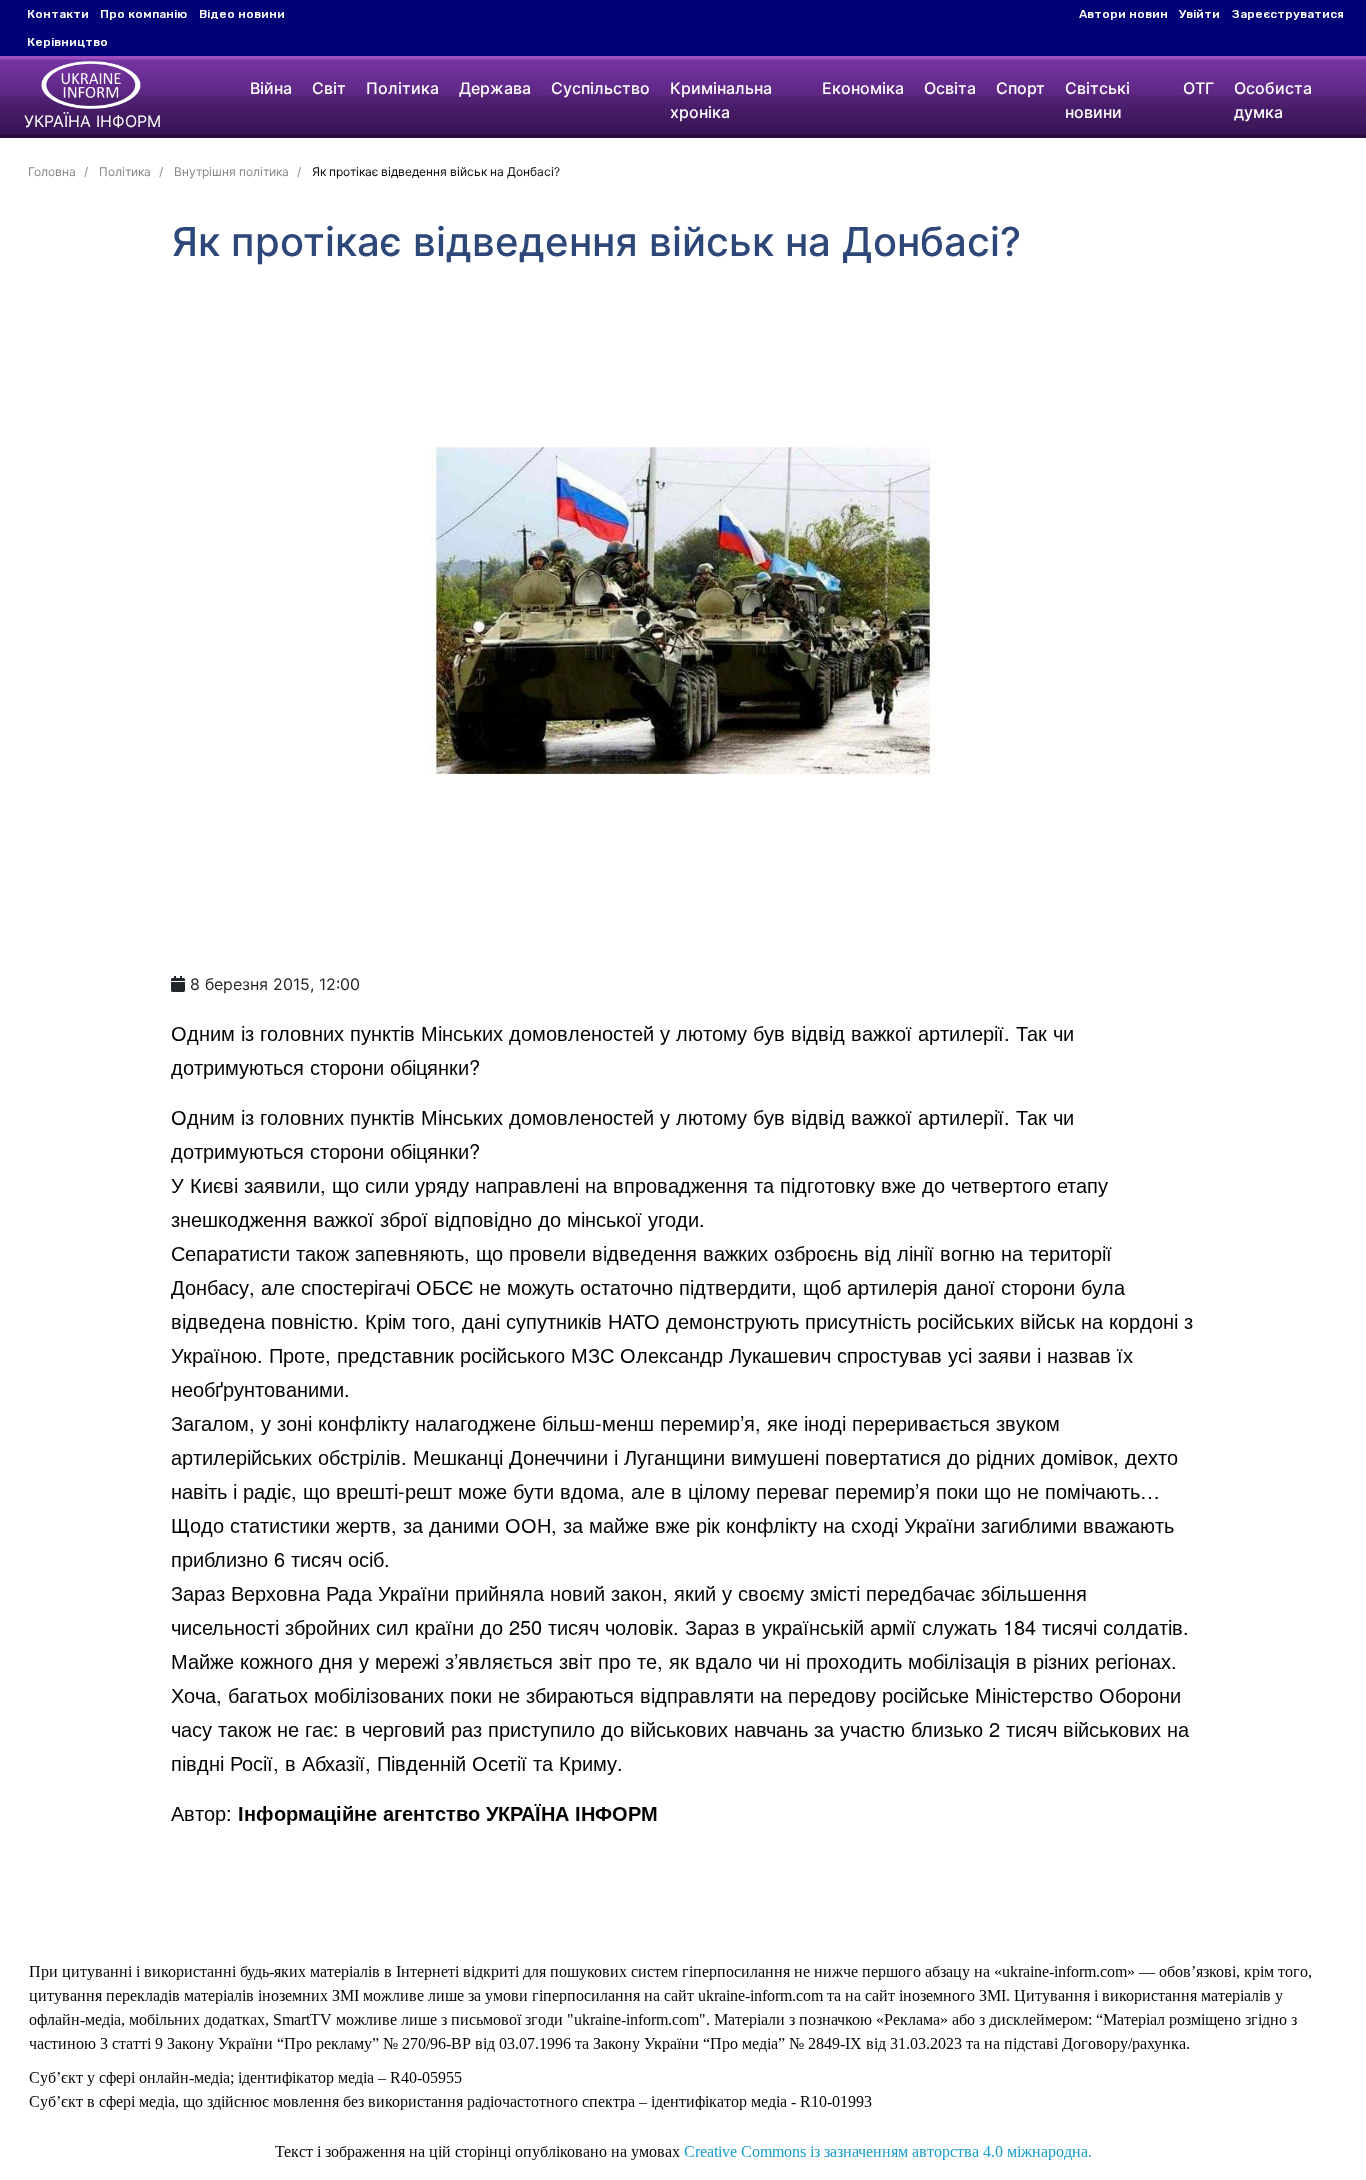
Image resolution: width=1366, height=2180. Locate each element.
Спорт (1020, 88)
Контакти (58, 14)
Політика (402, 88)
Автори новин (1123, 14)
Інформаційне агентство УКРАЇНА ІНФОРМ (448, 1812)
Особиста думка (1273, 100)
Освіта (950, 88)
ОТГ (1198, 88)
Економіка (863, 88)
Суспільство (600, 88)
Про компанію (143, 14)
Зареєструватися (1288, 14)
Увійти (1199, 14)
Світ (329, 88)
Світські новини (1097, 100)
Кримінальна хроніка (721, 100)
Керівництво (67, 42)
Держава (495, 88)
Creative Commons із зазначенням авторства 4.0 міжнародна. (888, 2151)
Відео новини (242, 14)
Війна (271, 88)
